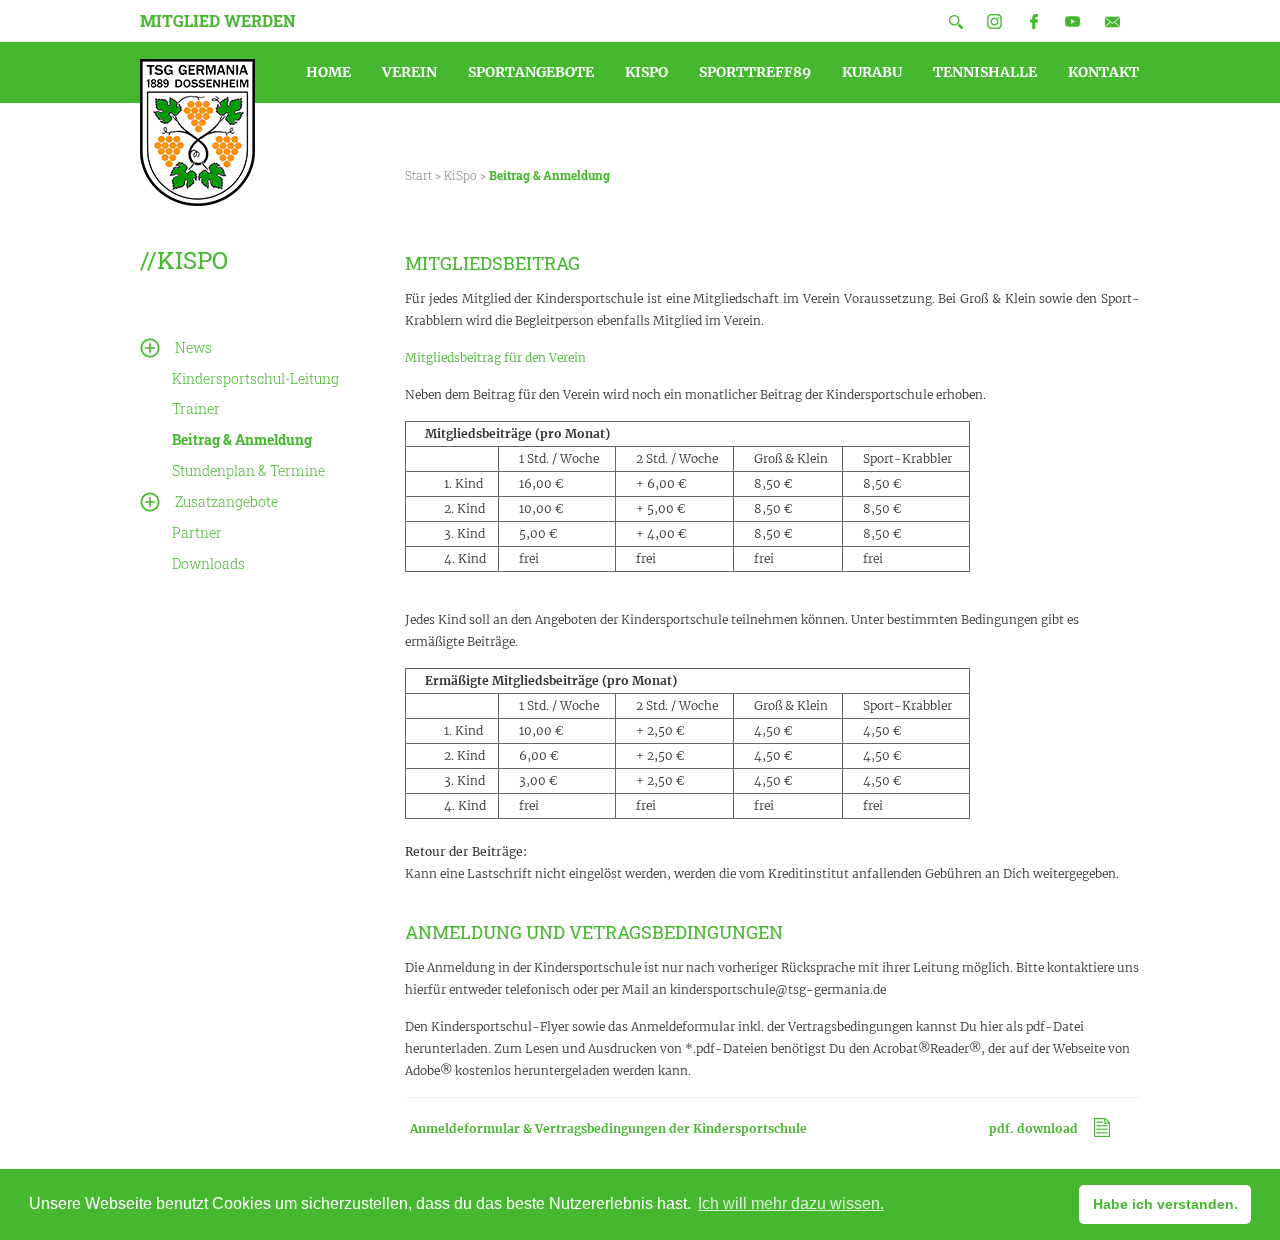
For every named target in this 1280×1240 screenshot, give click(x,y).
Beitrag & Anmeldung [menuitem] (242, 439)
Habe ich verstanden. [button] (1165, 1204)
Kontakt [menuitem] (1103, 72)
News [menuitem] (193, 347)
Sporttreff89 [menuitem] (755, 72)
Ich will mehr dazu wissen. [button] (791, 1203)
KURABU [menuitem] (872, 72)
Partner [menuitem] (197, 532)
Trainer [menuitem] (196, 408)
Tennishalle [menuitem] (985, 72)
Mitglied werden (218, 20)
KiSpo (460, 175)
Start (418, 175)
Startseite (197, 132)
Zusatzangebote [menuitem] (226, 501)
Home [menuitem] (328, 72)
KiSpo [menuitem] (646, 72)
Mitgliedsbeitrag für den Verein (495, 357)
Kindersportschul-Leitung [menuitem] (255, 378)
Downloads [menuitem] (208, 563)
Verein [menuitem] (409, 72)
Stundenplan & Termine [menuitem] (248, 470)
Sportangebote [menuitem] (531, 72)
